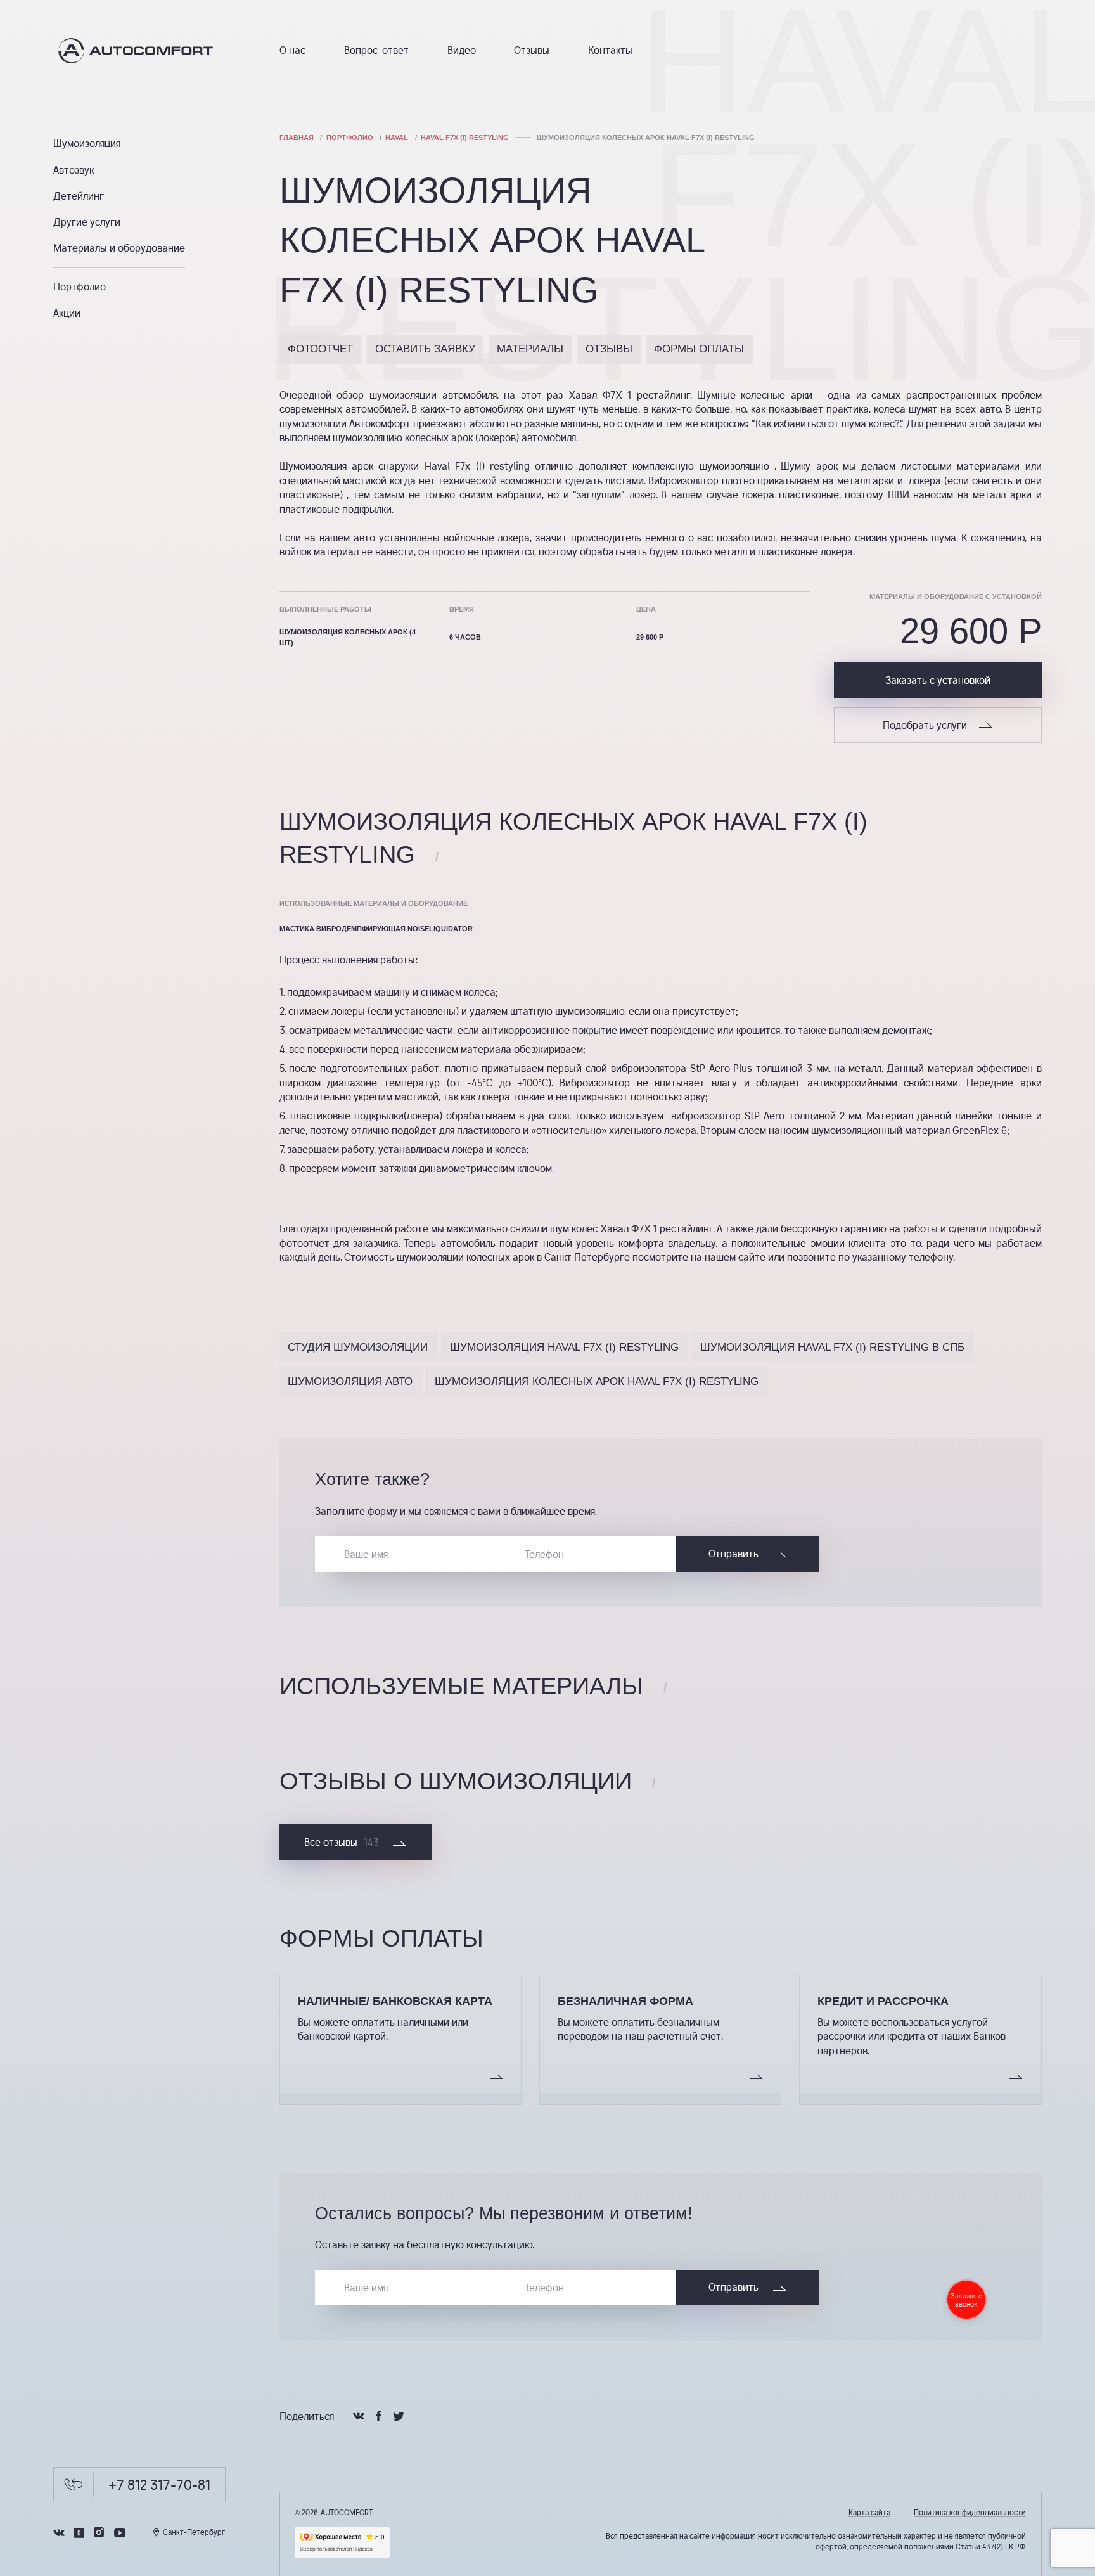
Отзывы (532, 50)
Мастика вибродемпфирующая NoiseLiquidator (376, 929)
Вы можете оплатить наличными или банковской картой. (383, 2029)
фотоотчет (320, 349)
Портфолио (80, 287)
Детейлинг (79, 196)
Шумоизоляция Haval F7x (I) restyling (564, 1347)
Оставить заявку (425, 349)
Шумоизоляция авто (350, 1381)
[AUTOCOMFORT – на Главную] (140, 51)
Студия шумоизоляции (358, 1347)
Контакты (610, 50)
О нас (292, 50)
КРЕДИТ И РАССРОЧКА (883, 2001)
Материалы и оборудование (119, 248)
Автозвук (74, 170)
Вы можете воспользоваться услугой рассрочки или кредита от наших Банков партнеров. (912, 2036)
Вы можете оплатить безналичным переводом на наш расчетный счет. (640, 2029)
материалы (530, 349)
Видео (462, 50)
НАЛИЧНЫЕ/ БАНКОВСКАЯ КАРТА (395, 2001)
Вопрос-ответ (376, 50)
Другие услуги (87, 222)
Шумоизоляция (87, 144)
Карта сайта (869, 2512)
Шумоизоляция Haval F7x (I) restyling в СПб (832, 1347)
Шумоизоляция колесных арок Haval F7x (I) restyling (597, 1381)
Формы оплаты (699, 349)
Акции (67, 313)
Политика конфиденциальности (970, 2512)
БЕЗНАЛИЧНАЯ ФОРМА (625, 2001)
